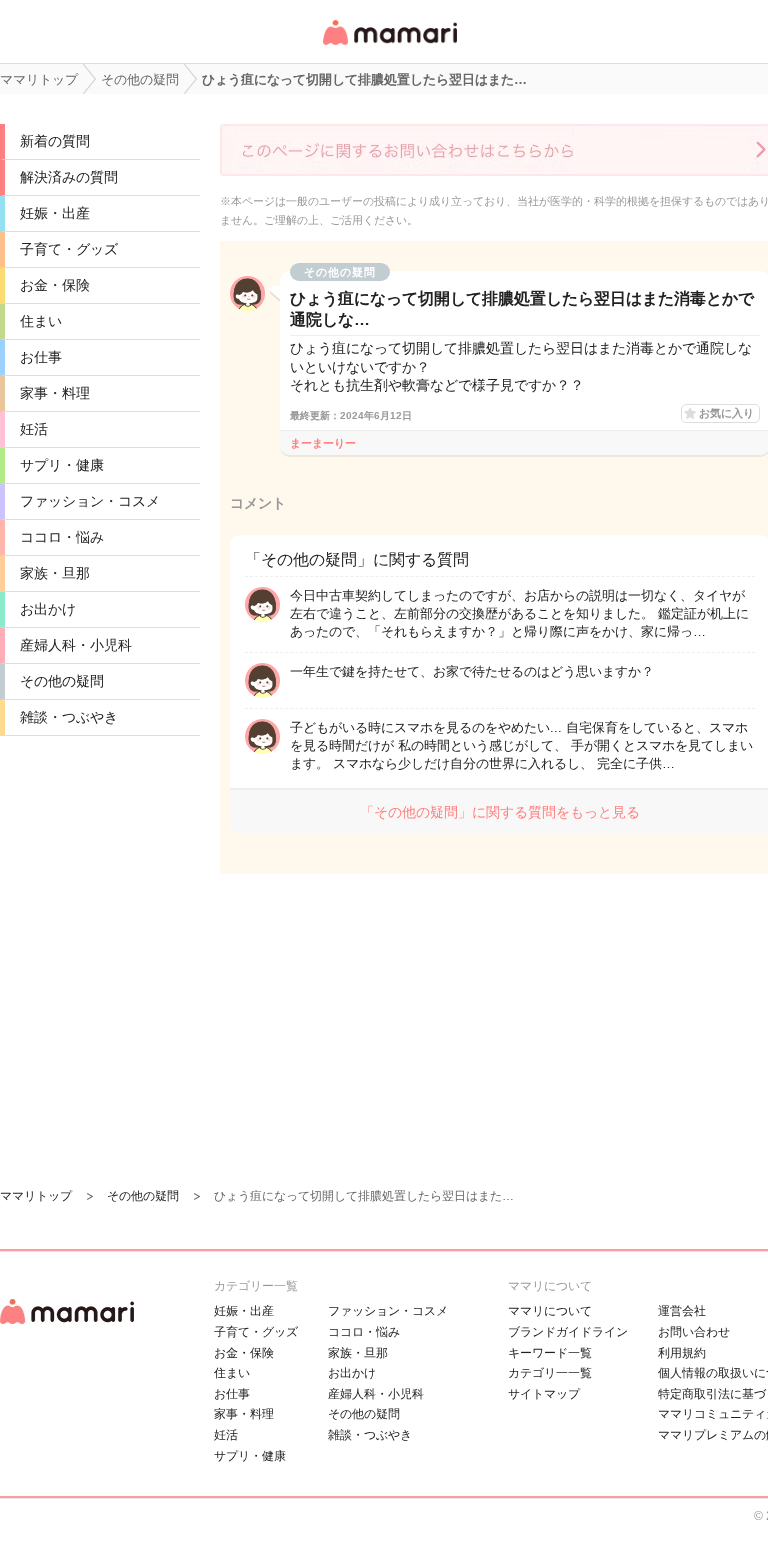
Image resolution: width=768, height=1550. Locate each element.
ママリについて (550, 1311)
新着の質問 (55, 141)
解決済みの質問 (69, 177)
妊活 (34, 429)
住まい (41, 321)
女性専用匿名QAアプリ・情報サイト (389, 46)
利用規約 (682, 1353)
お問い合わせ (694, 1332)
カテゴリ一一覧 (550, 1373)
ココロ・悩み (62, 537)
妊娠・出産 (55, 213)
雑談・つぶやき (69, 717)
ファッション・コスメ (90, 501)
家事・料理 (55, 393)
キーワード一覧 (550, 1353)
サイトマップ (544, 1394)
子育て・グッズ (69, 249)
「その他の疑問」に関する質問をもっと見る (500, 812)
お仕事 (41, 357)
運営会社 (682, 1311)
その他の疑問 (62, 681)
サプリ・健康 (62, 465)
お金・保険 (55, 285)
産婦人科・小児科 (76, 645)
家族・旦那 (55, 573)
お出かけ (48, 609)
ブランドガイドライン (568, 1332)
